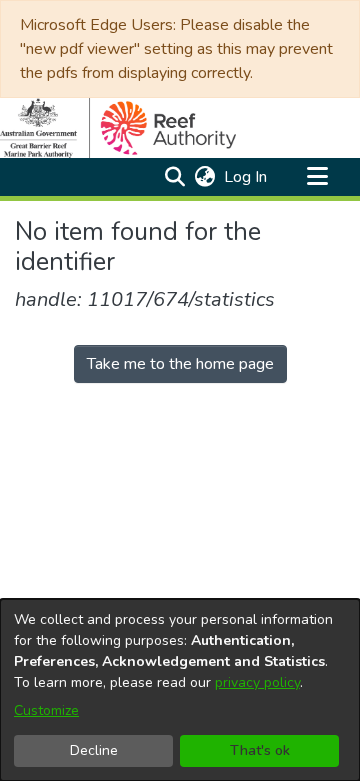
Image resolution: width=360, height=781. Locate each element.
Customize (46, 710)
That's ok (260, 750)
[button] (174, 177)
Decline (94, 750)
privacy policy (257, 682)
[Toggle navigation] (317, 177)
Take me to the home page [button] (180, 364)
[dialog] (180, 690)
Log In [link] (246, 177)
